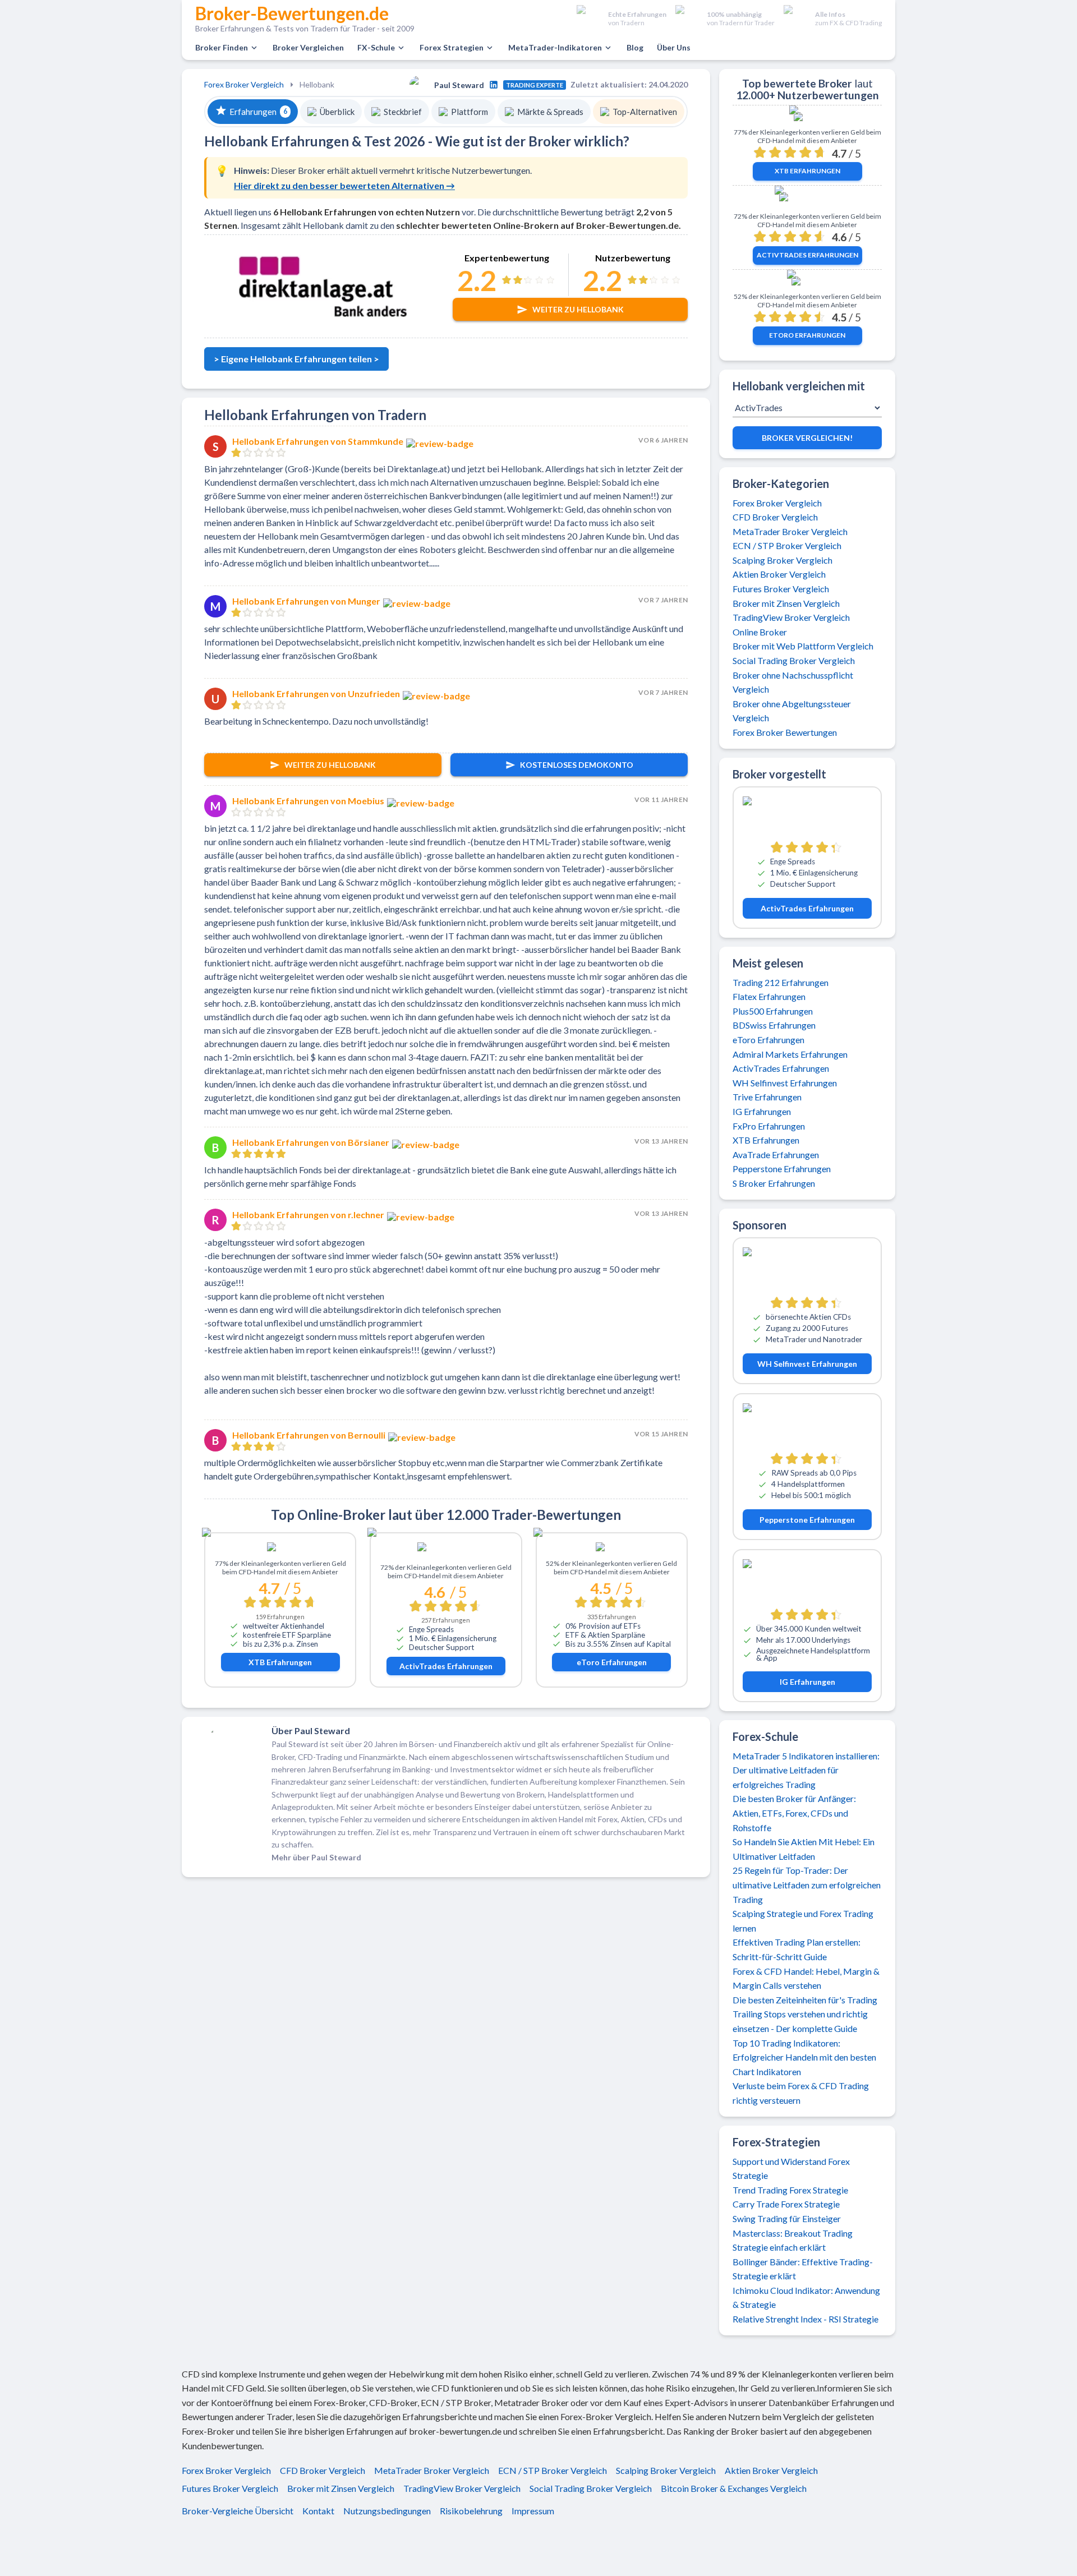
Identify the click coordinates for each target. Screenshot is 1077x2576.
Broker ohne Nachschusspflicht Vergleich (793, 682)
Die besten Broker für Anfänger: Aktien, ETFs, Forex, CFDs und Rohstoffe (794, 1813)
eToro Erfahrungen (612, 1662)
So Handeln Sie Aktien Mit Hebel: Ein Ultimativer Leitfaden (804, 1849)
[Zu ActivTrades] (446, 1551)
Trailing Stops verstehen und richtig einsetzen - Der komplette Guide (800, 2021)
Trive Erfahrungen (767, 1097)
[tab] (253, 112)
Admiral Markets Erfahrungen (790, 1054)
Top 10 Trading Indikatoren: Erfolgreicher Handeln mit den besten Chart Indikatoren (804, 2057)
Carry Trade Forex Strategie (786, 2204)
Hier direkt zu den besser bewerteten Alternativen (344, 185)
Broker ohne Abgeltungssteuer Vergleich (792, 711)
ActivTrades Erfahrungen (446, 1666)
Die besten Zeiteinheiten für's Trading (805, 2000)
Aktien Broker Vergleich (779, 574)
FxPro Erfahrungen (769, 1126)
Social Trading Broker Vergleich (794, 660)
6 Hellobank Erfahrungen (325, 212)
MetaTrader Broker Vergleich (790, 531)
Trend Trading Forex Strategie (790, 2190)
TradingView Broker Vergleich (791, 617)
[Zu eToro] (612, 1549)
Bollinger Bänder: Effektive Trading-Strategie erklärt (803, 2269)
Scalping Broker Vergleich (783, 560)
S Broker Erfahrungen (774, 1183)
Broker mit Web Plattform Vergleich (803, 646)
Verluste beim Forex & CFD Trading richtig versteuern (801, 2093)
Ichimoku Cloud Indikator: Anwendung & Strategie (806, 2298)
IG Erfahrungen (762, 1111)
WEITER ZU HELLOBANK (330, 765)
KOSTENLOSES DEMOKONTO (577, 765)
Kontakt (318, 2511)
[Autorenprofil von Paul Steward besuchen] (494, 85)
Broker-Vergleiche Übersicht (238, 2511)
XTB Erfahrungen (280, 1662)
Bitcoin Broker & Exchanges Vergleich (734, 2489)
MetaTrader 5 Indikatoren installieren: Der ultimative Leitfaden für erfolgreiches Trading (806, 1770)
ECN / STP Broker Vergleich (787, 545)
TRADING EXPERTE (535, 85)
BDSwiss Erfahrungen (774, 1025)
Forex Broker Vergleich (244, 84)
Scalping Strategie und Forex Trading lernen (803, 1921)
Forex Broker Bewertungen (785, 732)
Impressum (533, 2511)
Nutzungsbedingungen (387, 2511)
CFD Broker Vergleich (775, 517)
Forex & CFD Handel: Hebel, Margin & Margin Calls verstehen (806, 1978)
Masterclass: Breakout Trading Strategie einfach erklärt (793, 2240)
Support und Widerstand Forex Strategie (791, 2169)
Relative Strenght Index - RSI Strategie (806, 2319)
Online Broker (760, 632)
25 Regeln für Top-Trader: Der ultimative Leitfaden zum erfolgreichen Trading (807, 1884)
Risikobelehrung (471, 2511)
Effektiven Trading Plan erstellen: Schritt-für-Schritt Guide (797, 1949)
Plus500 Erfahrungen (773, 1011)
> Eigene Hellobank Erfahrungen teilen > (296, 359)
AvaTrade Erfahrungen (776, 1155)
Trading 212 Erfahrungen (781, 982)
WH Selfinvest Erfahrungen (785, 1083)
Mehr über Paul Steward (316, 1857)
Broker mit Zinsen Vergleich (786, 603)
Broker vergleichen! (807, 438)
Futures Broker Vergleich (781, 589)
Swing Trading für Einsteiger (787, 2218)
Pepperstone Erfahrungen (782, 1169)
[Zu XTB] (280, 1549)
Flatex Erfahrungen (769, 996)
